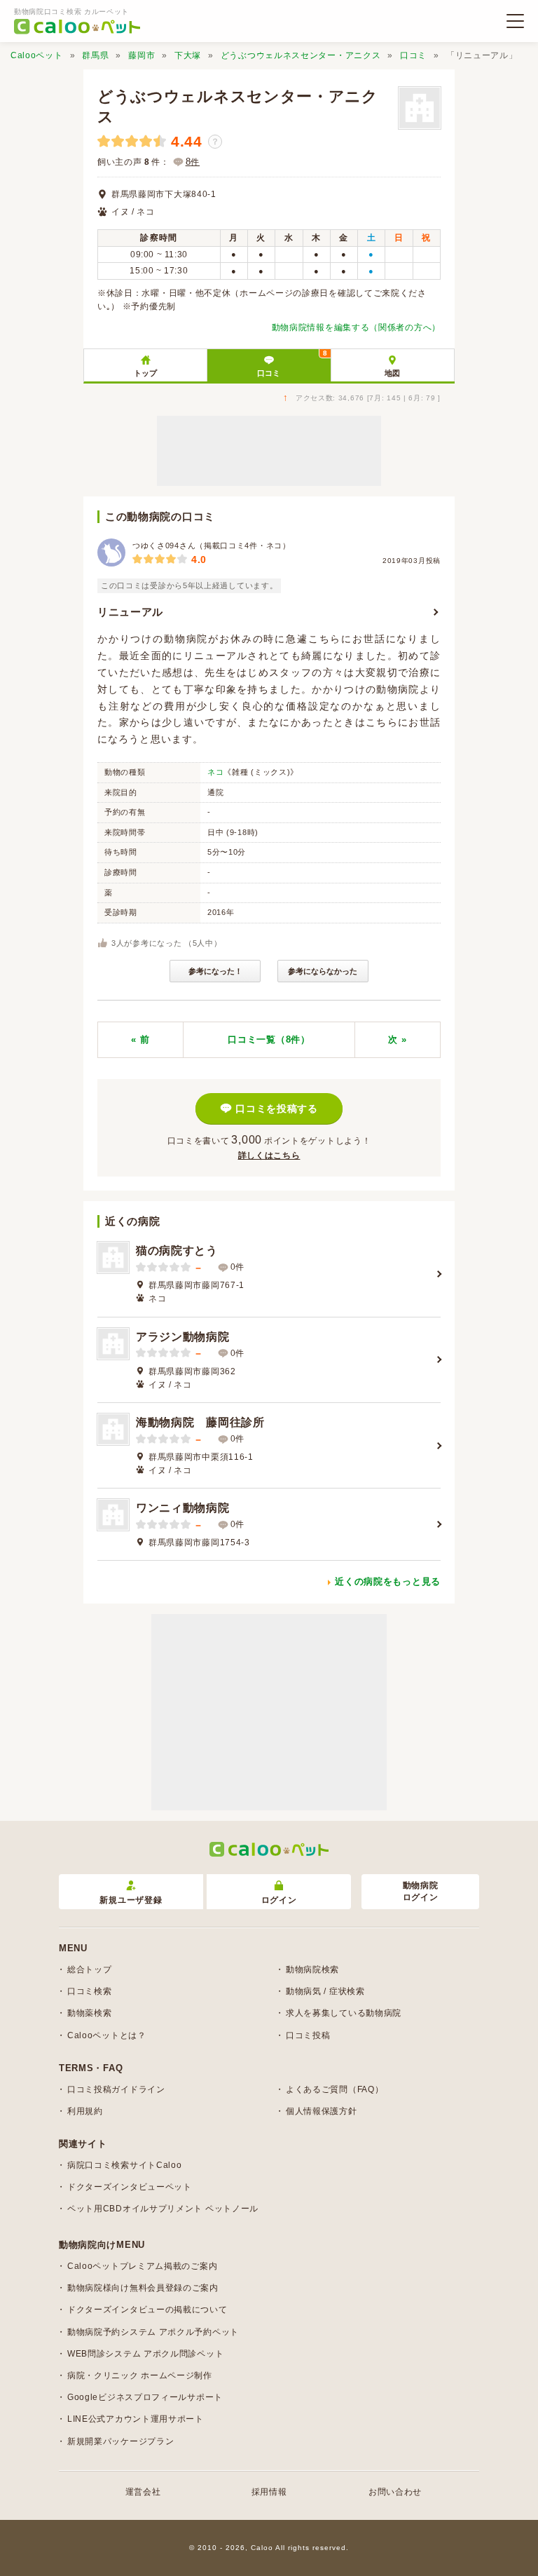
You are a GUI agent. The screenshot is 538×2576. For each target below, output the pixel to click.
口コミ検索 (90, 1991)
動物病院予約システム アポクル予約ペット (153, 2332)
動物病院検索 (312, 1970)
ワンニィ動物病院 (183, 1508)
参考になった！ (215, 971)
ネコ (215, 772)
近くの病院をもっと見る (388, 1581)
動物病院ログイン (421, 1891)
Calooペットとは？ (107, 2035)
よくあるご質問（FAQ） (334, 2089)
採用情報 (269, 2492)
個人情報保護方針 (322, 2111)
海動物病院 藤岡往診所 (200, 1422)
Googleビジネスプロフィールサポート (145, 2397)
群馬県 (95, 55)
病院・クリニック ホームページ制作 (140, 2375)
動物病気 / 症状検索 (325, 1991)
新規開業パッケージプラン (120, 2441)
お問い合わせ (395, 2492)
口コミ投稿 (308, 2035)
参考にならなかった (323, 971)
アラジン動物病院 (183, 1337)
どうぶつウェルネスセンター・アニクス (301, 55)
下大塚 (188, 55)
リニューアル (130, 612)
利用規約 (85, 2111)
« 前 (140, 1039)
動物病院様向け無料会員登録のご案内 (143, 2288)
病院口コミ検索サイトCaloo (125, 2165)
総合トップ (90, 1970)
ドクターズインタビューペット (130, 2187)
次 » (397, 1039)
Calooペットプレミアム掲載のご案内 (142, 2266)
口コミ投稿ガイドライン (116, 2089)
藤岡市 (142, 55)
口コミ (413, 55)
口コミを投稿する (277, 1109)
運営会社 (143, 2492)
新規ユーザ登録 (131, 1900)
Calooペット (37, 55)
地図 (392, 373)
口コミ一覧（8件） (269, 1039)
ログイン (279, 1900)
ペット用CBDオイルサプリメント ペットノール (163, 2209)
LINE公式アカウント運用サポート (136, 2419)
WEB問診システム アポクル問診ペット (145, 2354)
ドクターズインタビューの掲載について (147, 2310)
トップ (145, 373)
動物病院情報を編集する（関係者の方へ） (356, 327)
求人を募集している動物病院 (344, 2013)
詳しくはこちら (269, 1155)
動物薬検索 (90, 2013)
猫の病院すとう (177, 1250)
